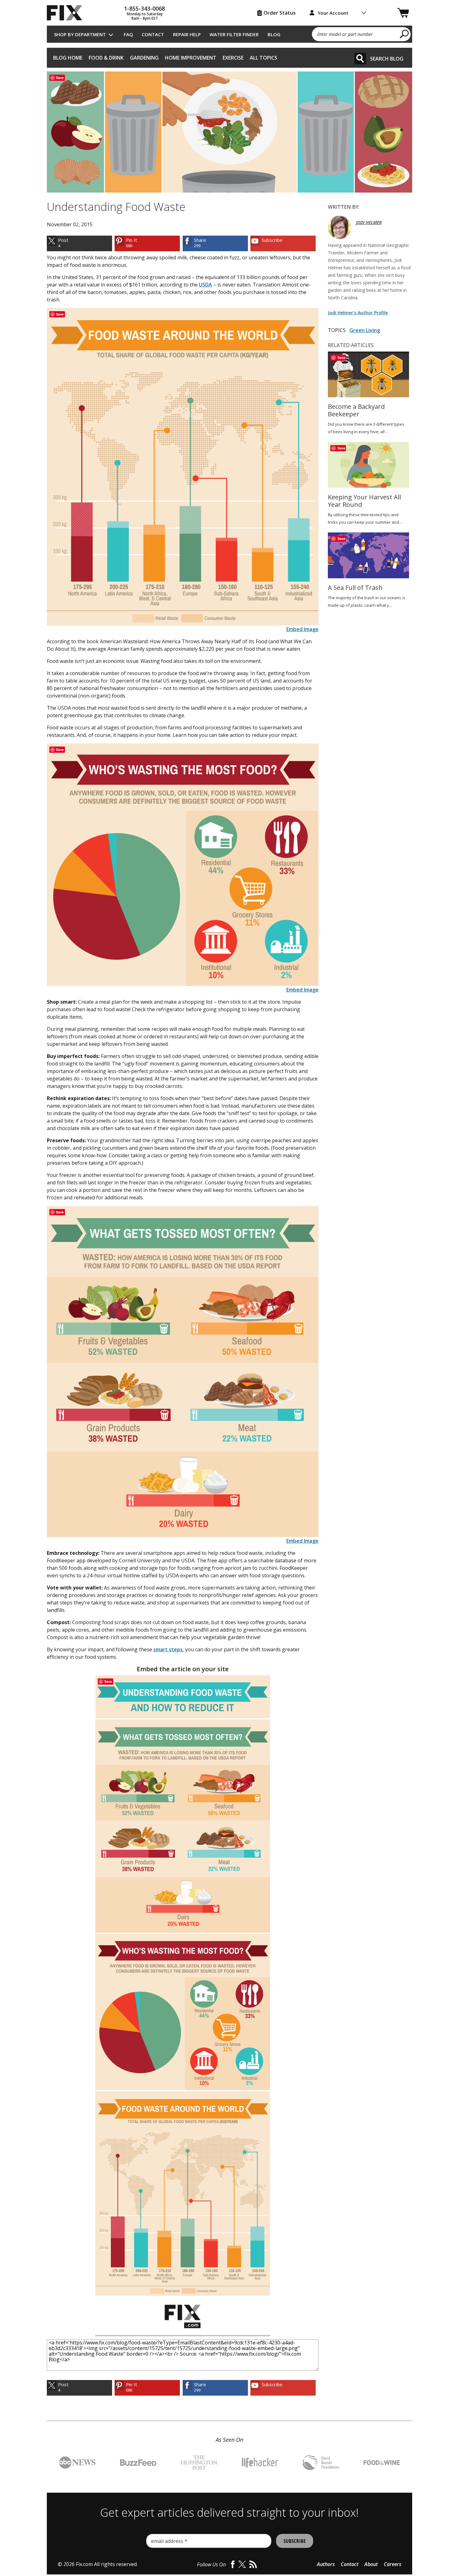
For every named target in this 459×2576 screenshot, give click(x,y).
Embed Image (302, 629)
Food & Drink (106, 58)
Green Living (365, 330)
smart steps (168, 1649)
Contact (153, 34)
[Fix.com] (67, 13)
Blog (274, 34)
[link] (79, 243)
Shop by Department (80, 34)
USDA (205, 285)
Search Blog (387, 59)
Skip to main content (230, 31)
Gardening (144, 58)
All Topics (264, 58)
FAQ (128, 34)
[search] (405, 34)
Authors (326, 2564)
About (371, 2564)
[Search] (360, 59)
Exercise (233, 58)
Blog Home (68, 58)
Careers (392, 2564)
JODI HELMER (369, 222)
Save (60, 78)
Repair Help (187, 34)
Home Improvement (191, 58)
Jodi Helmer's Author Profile (358, 313)
